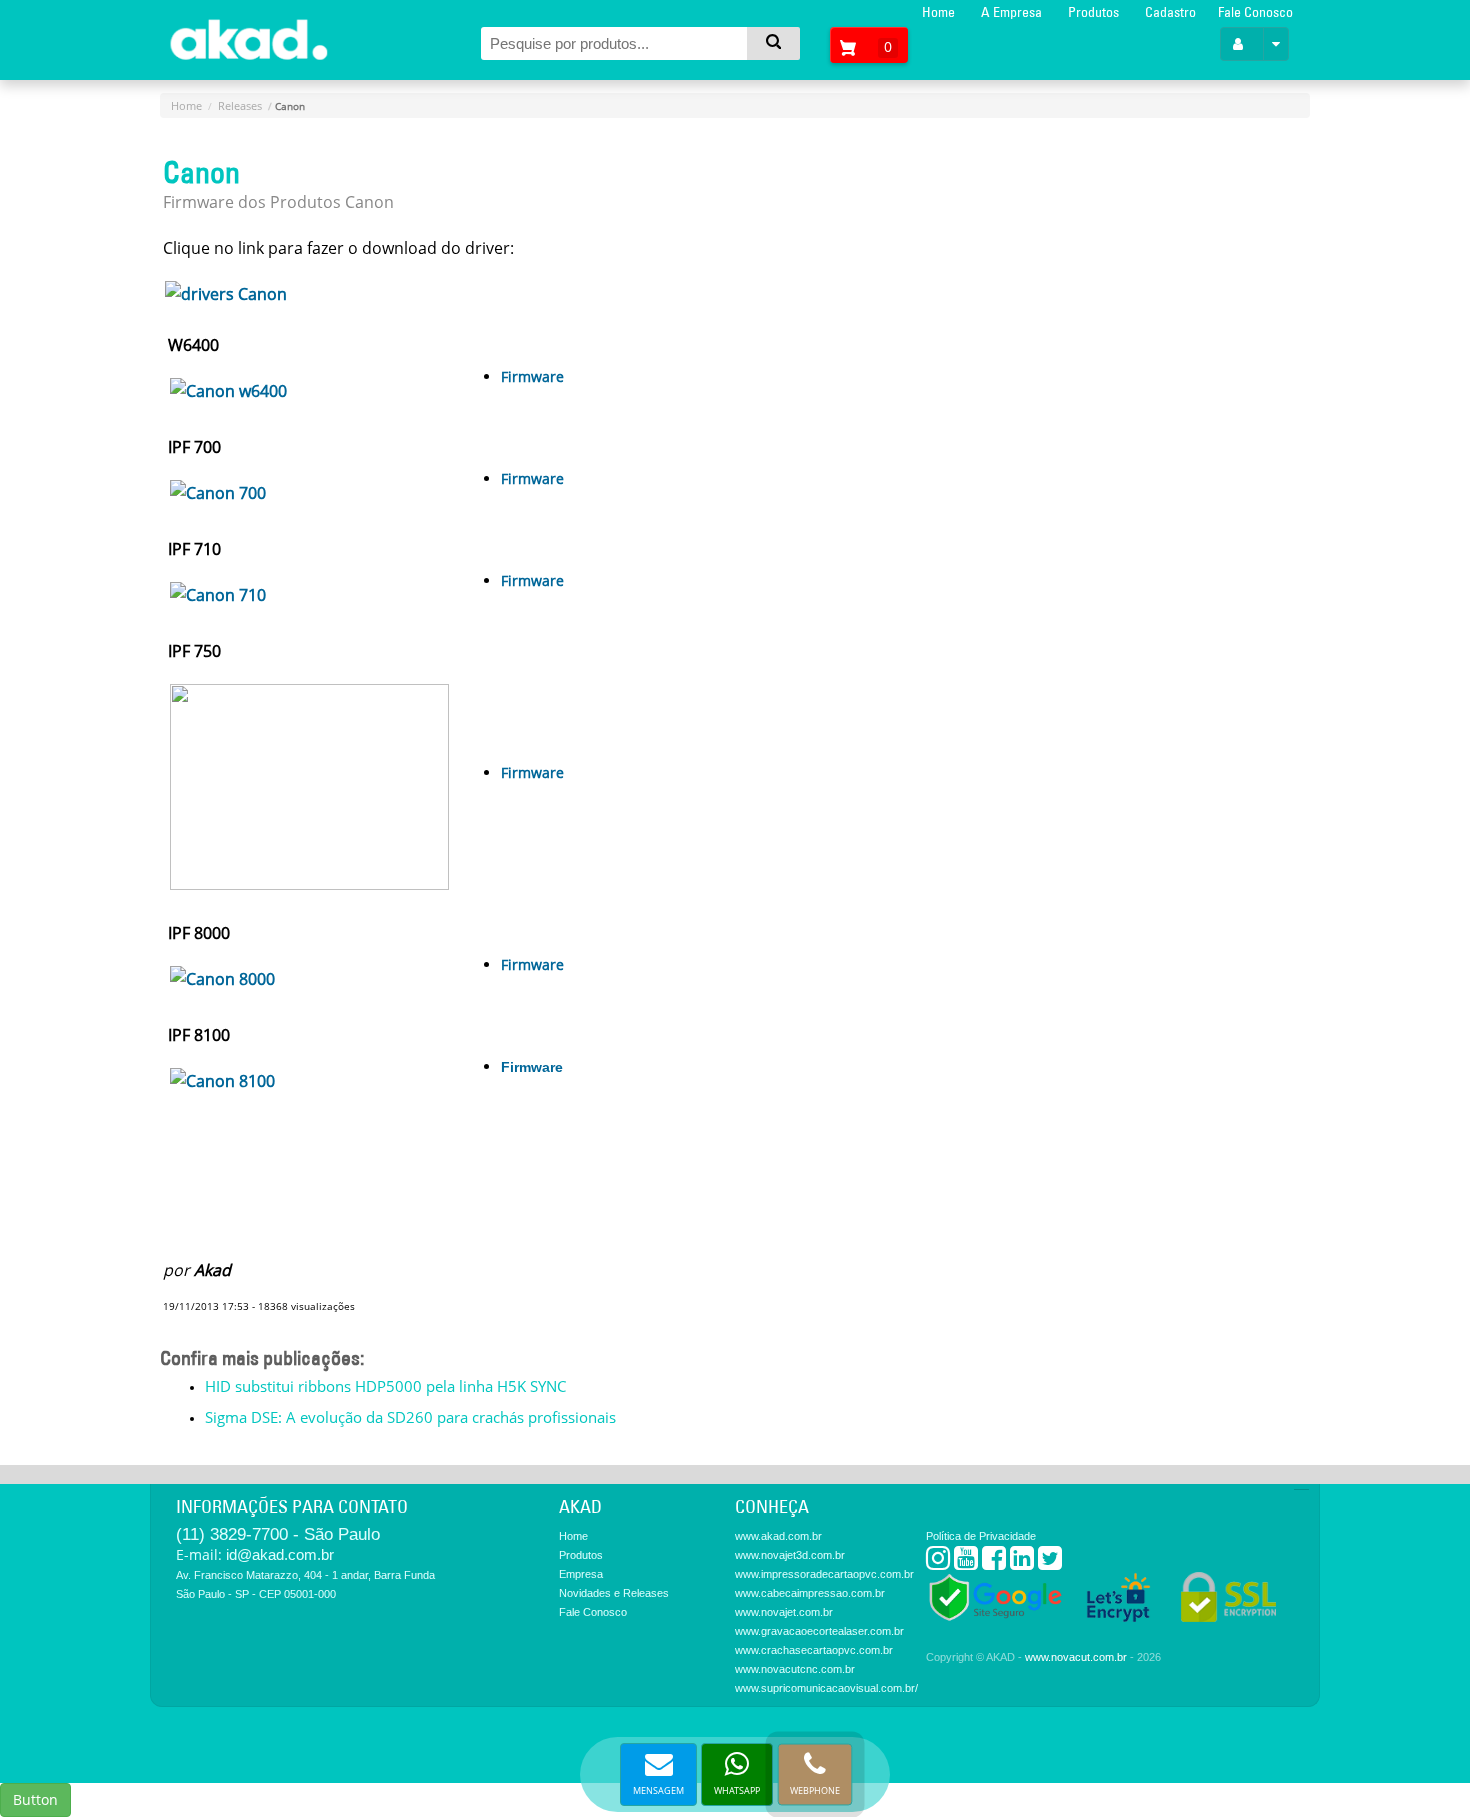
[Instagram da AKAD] (938, 1562)
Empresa (581, 1574)
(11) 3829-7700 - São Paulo (278, 1534)
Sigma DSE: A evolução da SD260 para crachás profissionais (410, 1417)
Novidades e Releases (614, 1593)
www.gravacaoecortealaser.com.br (819, 1631)
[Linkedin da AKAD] (1022, 1562)
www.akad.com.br (778, 1536)
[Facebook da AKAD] (994, 1562)
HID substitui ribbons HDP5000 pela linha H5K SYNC (385, 1386)
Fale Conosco (1255, 12)
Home (938, 12)
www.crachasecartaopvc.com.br (814, 1650)
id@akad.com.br (280, 1554)
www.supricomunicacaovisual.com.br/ (826, 1688)
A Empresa (1011, 12)
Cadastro (1170, 12)
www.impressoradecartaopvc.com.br (824, 1574)
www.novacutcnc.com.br (795, 1669)
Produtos (1093, 12)
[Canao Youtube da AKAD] (966, 1562)
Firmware (532, 376)
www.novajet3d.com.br (790, 1555)
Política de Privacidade (981, 1536)
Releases (240, 105)
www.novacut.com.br (1076, 1657)
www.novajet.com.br (784, 1612)
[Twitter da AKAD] (1050, 1562)
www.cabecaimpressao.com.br (810, 1593)
